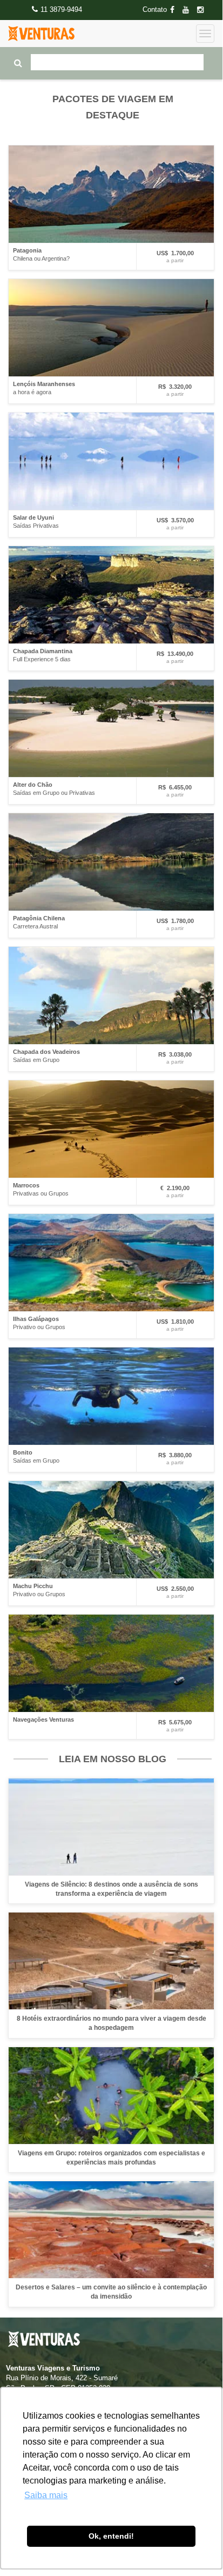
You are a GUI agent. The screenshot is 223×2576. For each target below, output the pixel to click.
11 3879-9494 (61, 9)
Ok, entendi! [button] (111, 2536)
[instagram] (204, 10)
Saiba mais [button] (46, 2495)
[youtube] (189, 10)
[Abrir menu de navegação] (205, 34)
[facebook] (175, 10)
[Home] (41, 34)
